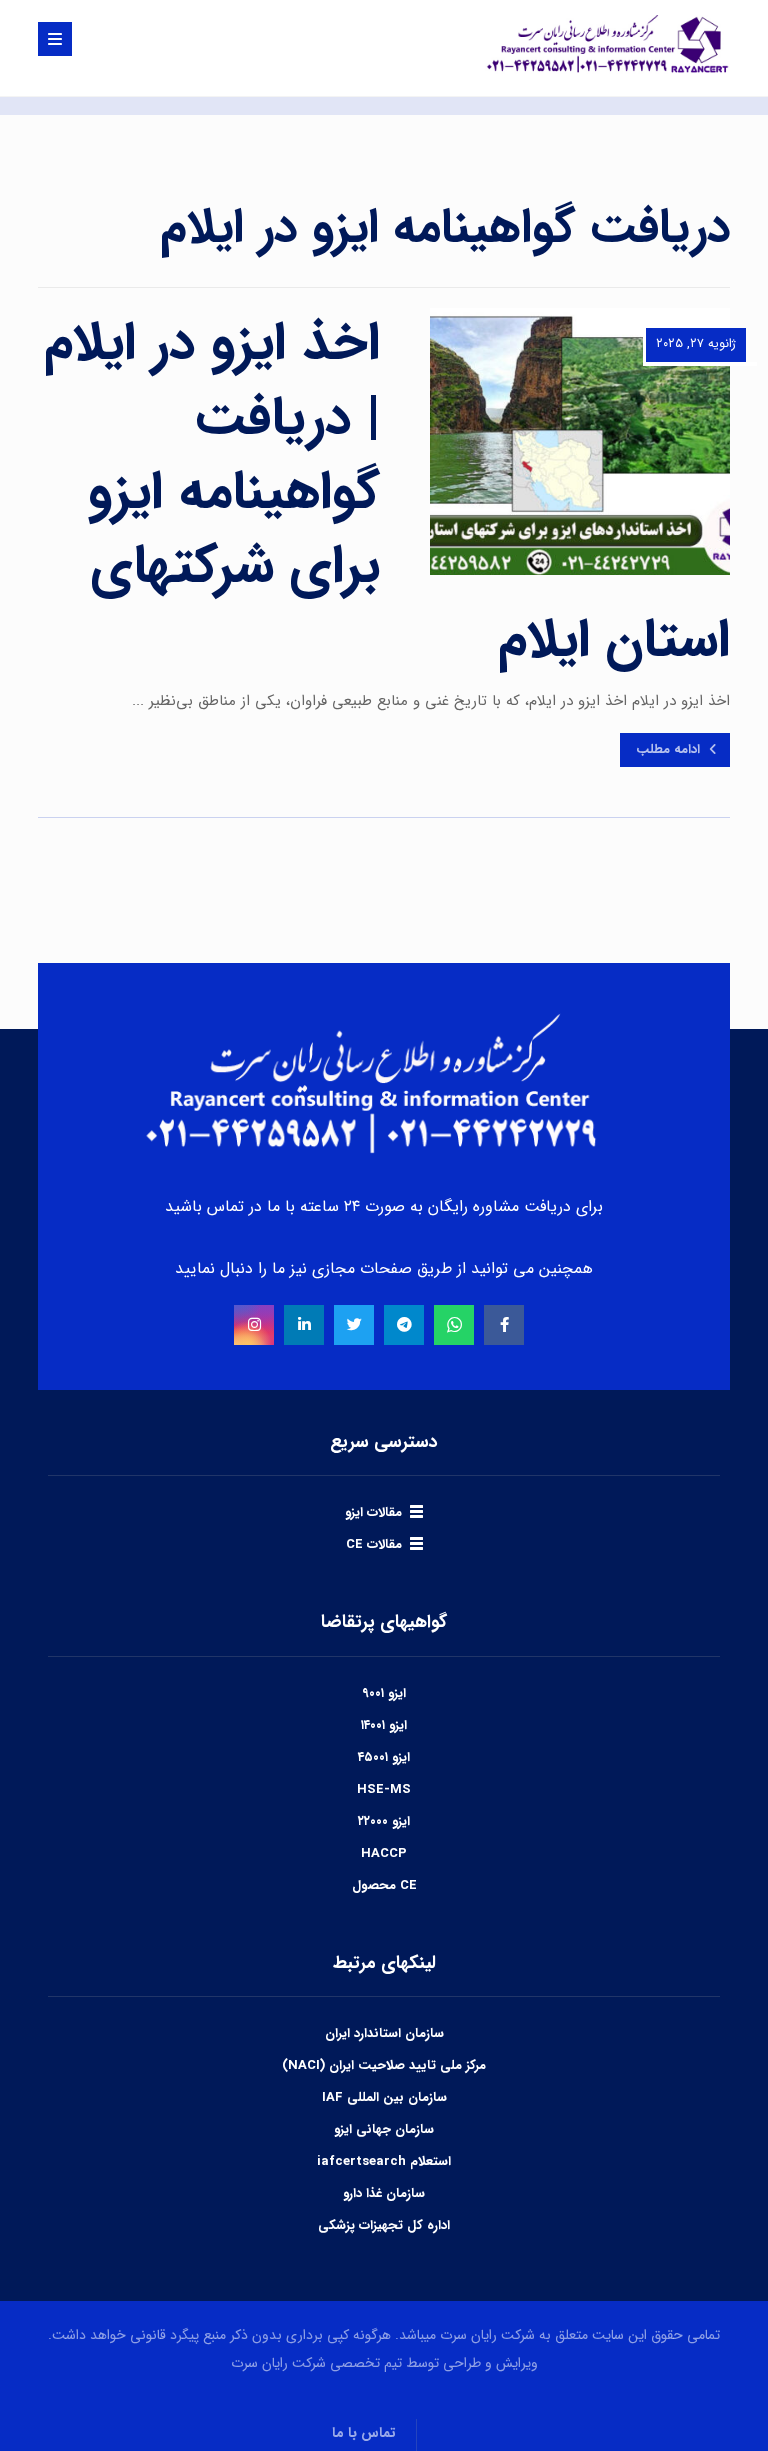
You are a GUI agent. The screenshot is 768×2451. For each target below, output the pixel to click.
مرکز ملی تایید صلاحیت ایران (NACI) (384, 2065)
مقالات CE (374, 1544)
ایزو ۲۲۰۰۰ (384, 1821)
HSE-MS (384, 1789)
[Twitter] (354, 1325)
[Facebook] (504, 1325)
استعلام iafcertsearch (384, 2161)
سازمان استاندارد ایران (384, 2033)
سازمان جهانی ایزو (384, 2129)
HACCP (384, 1853)
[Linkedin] (304, 1325)
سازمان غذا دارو (384, 2193)
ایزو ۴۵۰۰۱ (384, 1757)
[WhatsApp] (454, 1325)
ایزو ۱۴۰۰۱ (384, 1725)
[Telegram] (404, 1325)
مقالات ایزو (373, 1512)
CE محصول (384, 1885)
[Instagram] (254, 1325)
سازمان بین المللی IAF (384, 2097)
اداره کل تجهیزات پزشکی (384, 2225)
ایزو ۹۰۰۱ (384, 1693)
